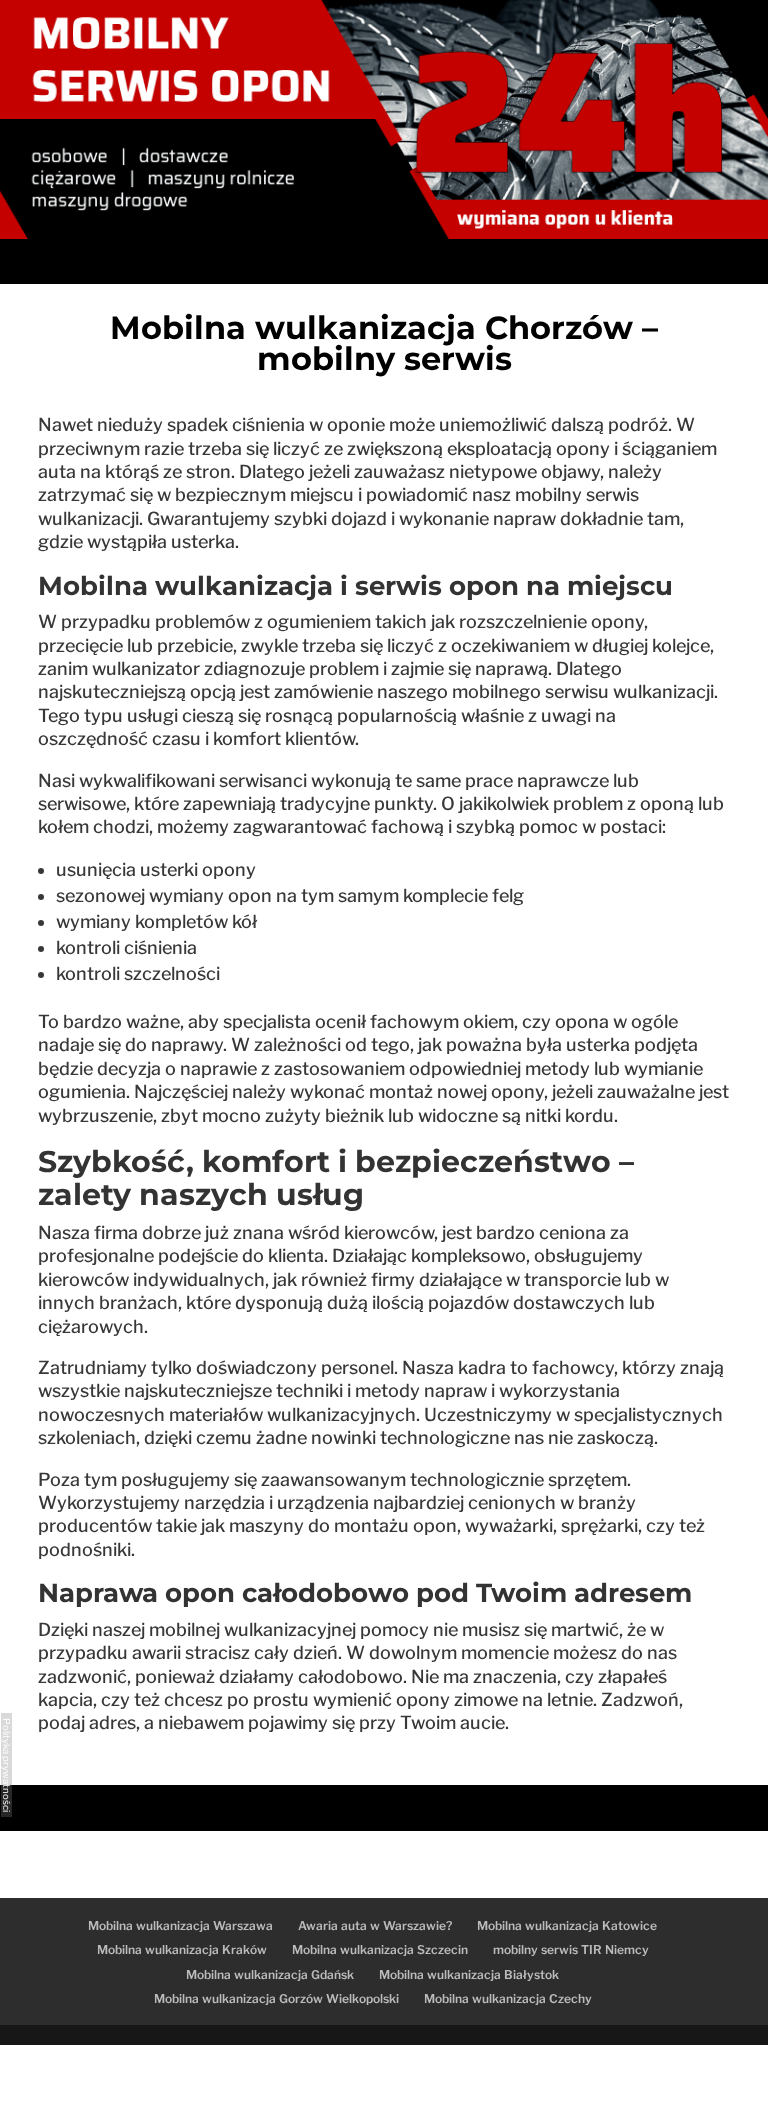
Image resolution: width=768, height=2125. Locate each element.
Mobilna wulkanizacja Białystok (469, 1974)
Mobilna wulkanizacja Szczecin (380, 1949)
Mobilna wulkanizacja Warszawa (180, 1925)
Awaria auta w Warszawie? (375, 1925)
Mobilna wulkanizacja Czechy (508, 1998)
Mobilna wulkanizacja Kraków (182, 1949)
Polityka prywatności (6, 1765)
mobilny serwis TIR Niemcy (571, 1949)
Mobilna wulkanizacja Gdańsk (270, 1974)
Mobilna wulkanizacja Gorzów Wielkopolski (276, 1998)
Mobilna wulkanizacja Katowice (567, 1925)
